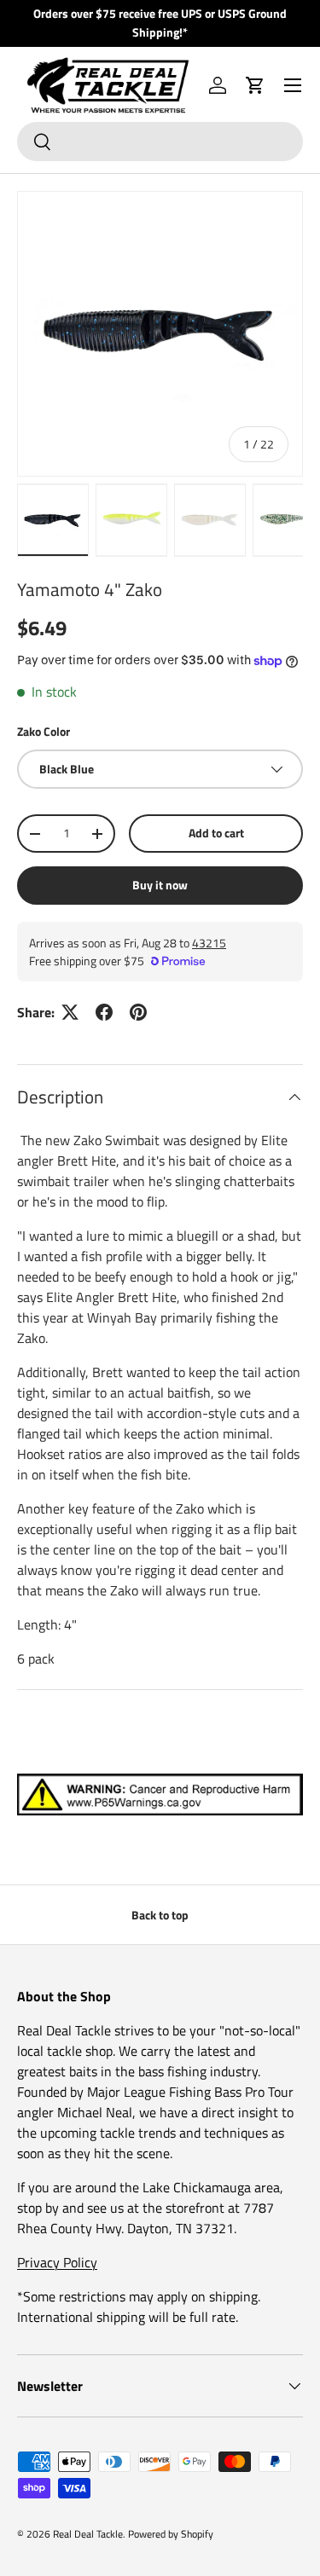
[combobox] (160, 142)
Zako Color (44, 731)
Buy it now (160, 885)
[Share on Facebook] (104, 1012)
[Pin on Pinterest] (138, 1012)
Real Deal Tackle (88, 2534)
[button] (255, 85)
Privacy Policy (57, 2262)
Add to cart (216, 833)
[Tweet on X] (70, 1012)
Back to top (160, 1915)
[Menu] (293, 85)
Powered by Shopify (171, 2534)
